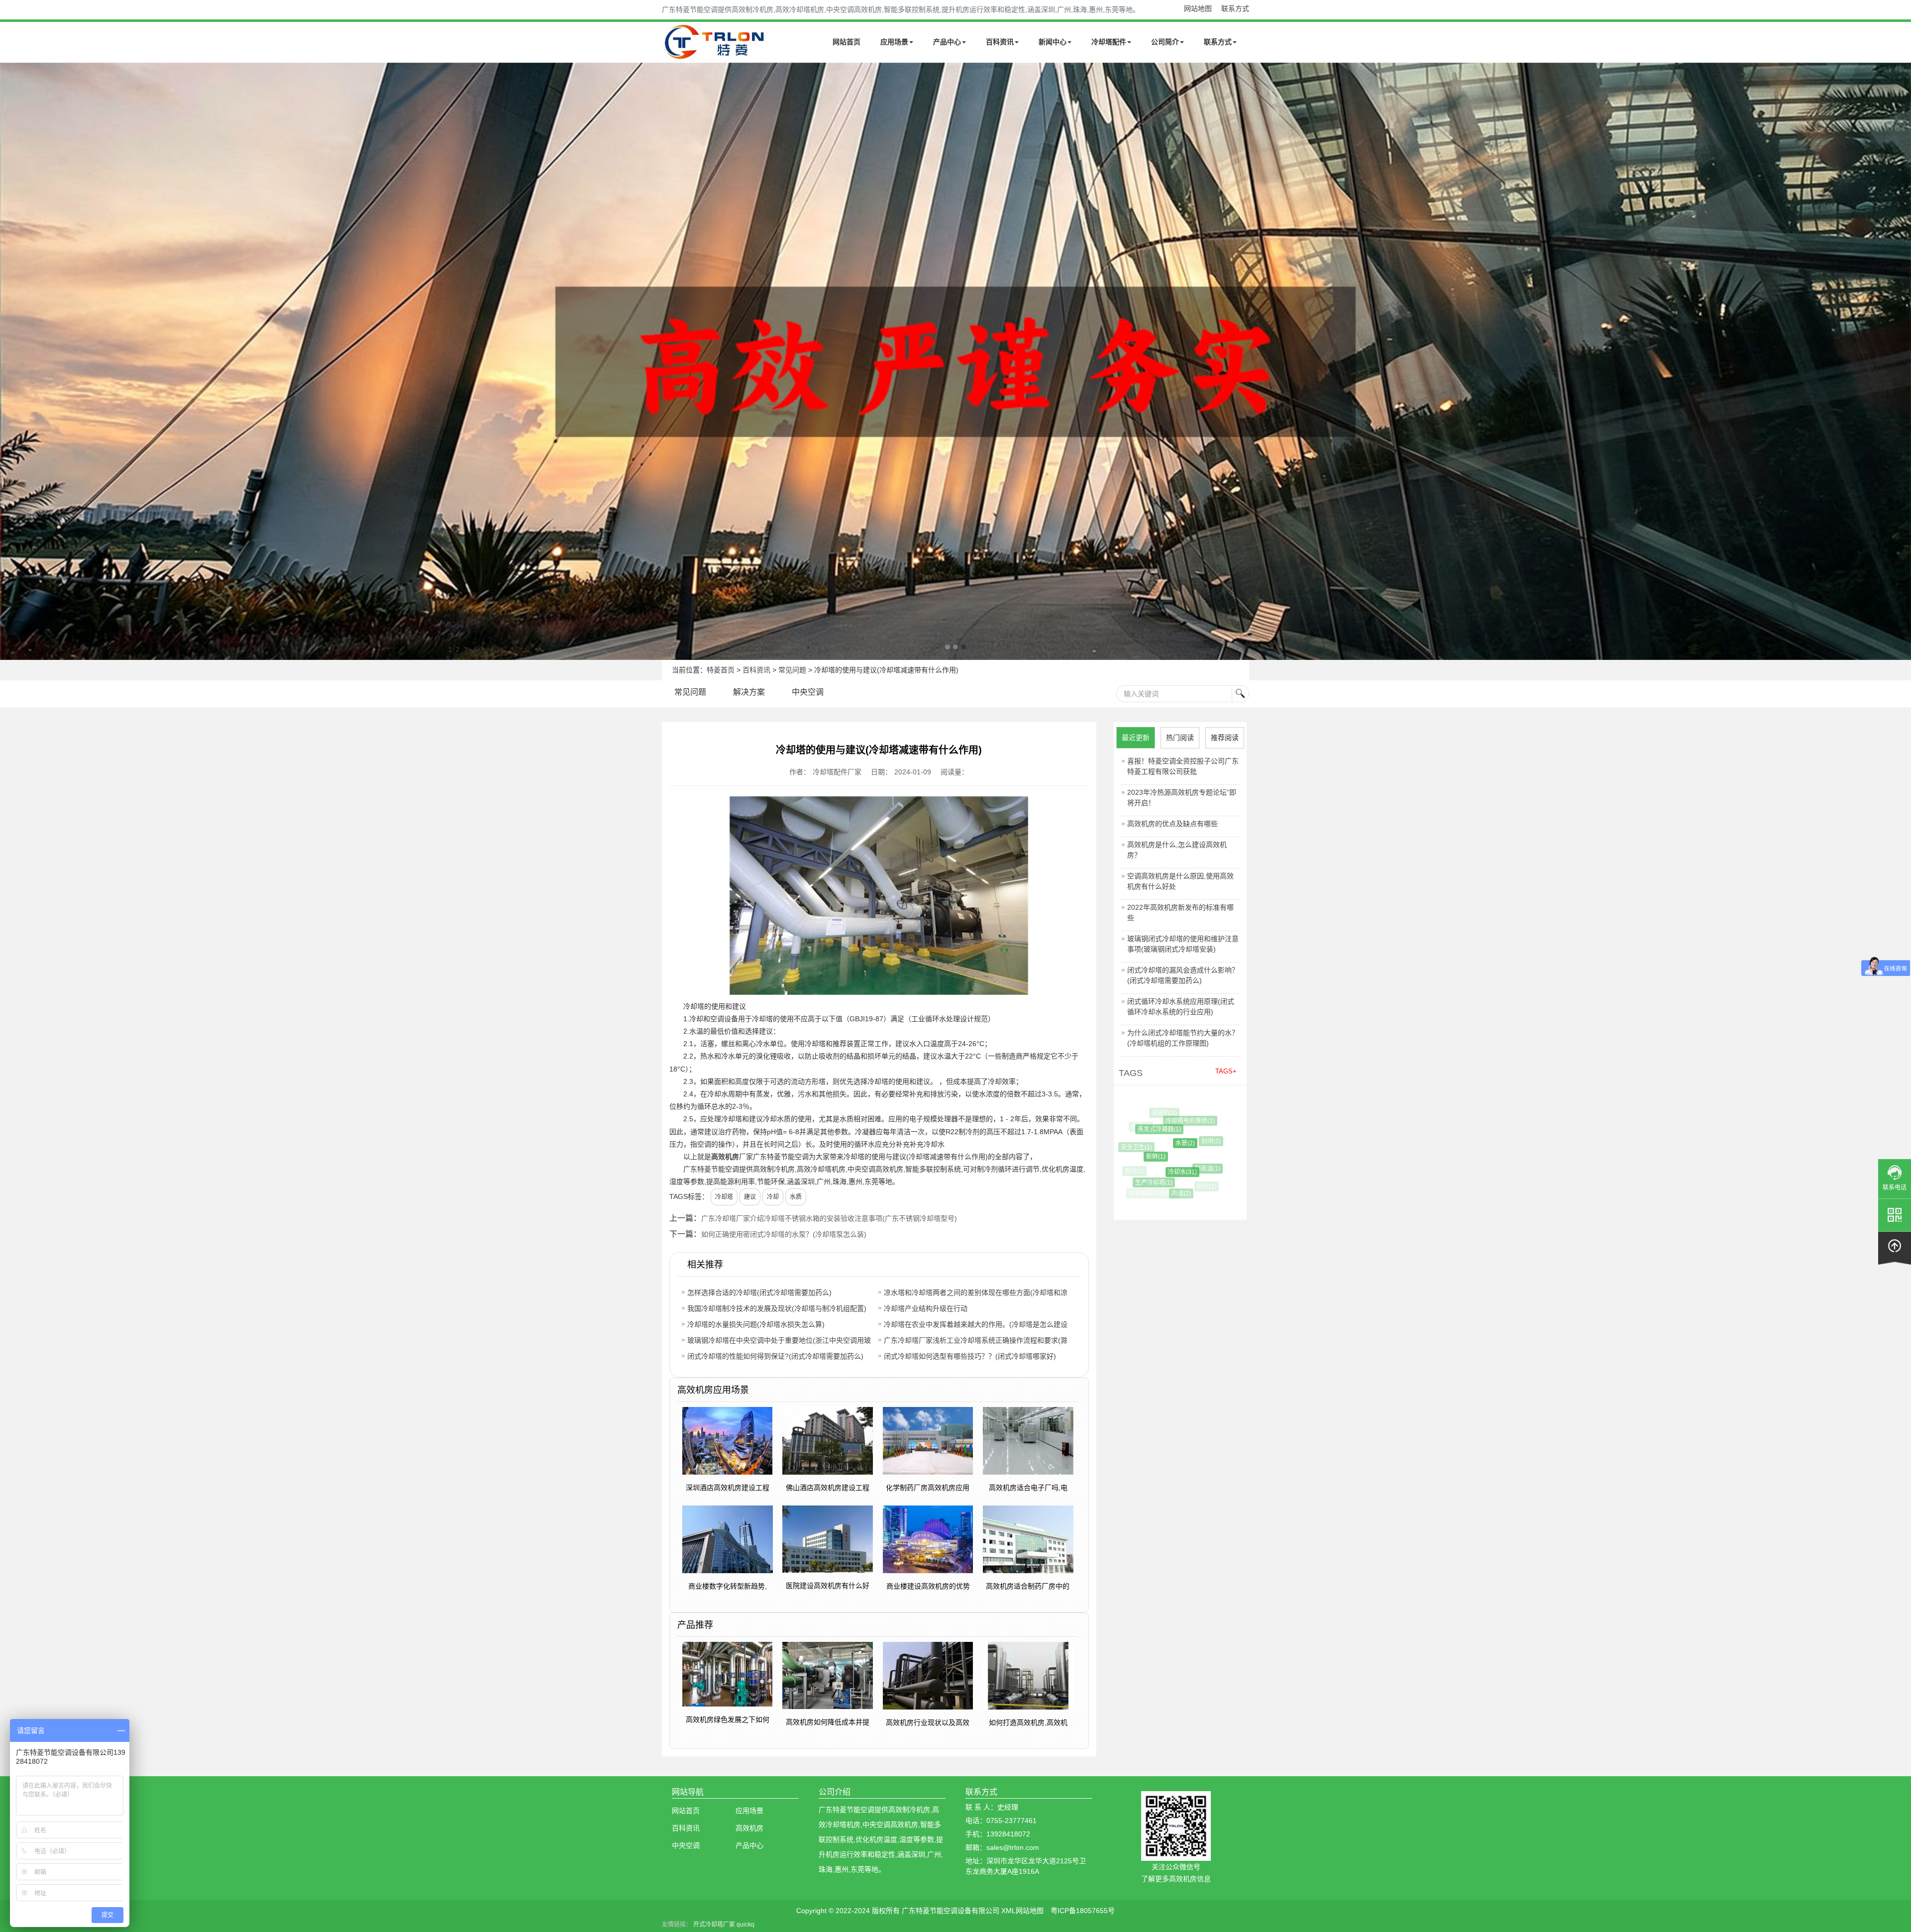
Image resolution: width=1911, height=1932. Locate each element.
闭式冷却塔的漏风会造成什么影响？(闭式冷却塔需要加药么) (1183, 975)
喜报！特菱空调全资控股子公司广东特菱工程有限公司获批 (1183, 766)
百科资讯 (1000, 42)
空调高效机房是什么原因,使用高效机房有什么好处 (1180, 881)
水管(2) (1141, 1143)
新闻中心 (1053, 42)
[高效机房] (955, 361)
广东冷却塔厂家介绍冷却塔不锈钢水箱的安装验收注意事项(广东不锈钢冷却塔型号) (829, 1218)
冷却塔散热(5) (1198, 1162)
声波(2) (1157, 1193)
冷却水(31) (1141, 1172)
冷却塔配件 (1109, 42)
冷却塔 (724, 1197)
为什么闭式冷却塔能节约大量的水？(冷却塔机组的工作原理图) (1183, 1038)
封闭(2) (1168, 1141)
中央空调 (808, 692)
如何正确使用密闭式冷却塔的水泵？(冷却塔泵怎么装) (784, 1234)
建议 (750, 1197)
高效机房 (725, 1157)
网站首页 (847, 42)
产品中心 (947, 42)
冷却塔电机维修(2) (1158, 1121)
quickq (745, 1925)
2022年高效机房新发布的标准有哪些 (1180, 912)
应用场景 (894, 42)
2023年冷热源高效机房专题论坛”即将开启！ (1182, 798)
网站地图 (1198, 8)
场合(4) (1186, 1115)
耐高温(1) (1162, 1169)
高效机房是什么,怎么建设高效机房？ (1177, 850)
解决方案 (749, 692)
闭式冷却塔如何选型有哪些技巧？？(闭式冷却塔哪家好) (970, 1356)
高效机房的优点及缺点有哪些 (1172, 824)
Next (10, 361)
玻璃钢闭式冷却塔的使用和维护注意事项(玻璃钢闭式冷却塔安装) (1183, 944)
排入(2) (1207, 1181)
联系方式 (1235, 8)
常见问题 (792, 670)
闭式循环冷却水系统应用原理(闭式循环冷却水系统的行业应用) (1181, 1007)
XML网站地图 (1022, 1911)
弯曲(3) (1210, 1129)
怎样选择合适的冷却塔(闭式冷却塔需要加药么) (759, 1292)
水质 (796, 1197)
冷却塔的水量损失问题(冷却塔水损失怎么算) (756, 1324)
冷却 (773, 1197)
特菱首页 (721, 670)
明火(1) (1181, 1186)
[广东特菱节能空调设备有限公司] (715, 54)
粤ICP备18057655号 (1083, 1911)
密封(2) (1183, 1199)
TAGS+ (1226, 1071)
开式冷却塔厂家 (714, 1925)
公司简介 (1165, 42)
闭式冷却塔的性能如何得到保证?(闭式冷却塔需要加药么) (775, 1356)
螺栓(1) (1194, 1137)
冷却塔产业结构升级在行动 (926, 1308)
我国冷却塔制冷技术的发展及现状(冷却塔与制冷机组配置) (777, 1308)
